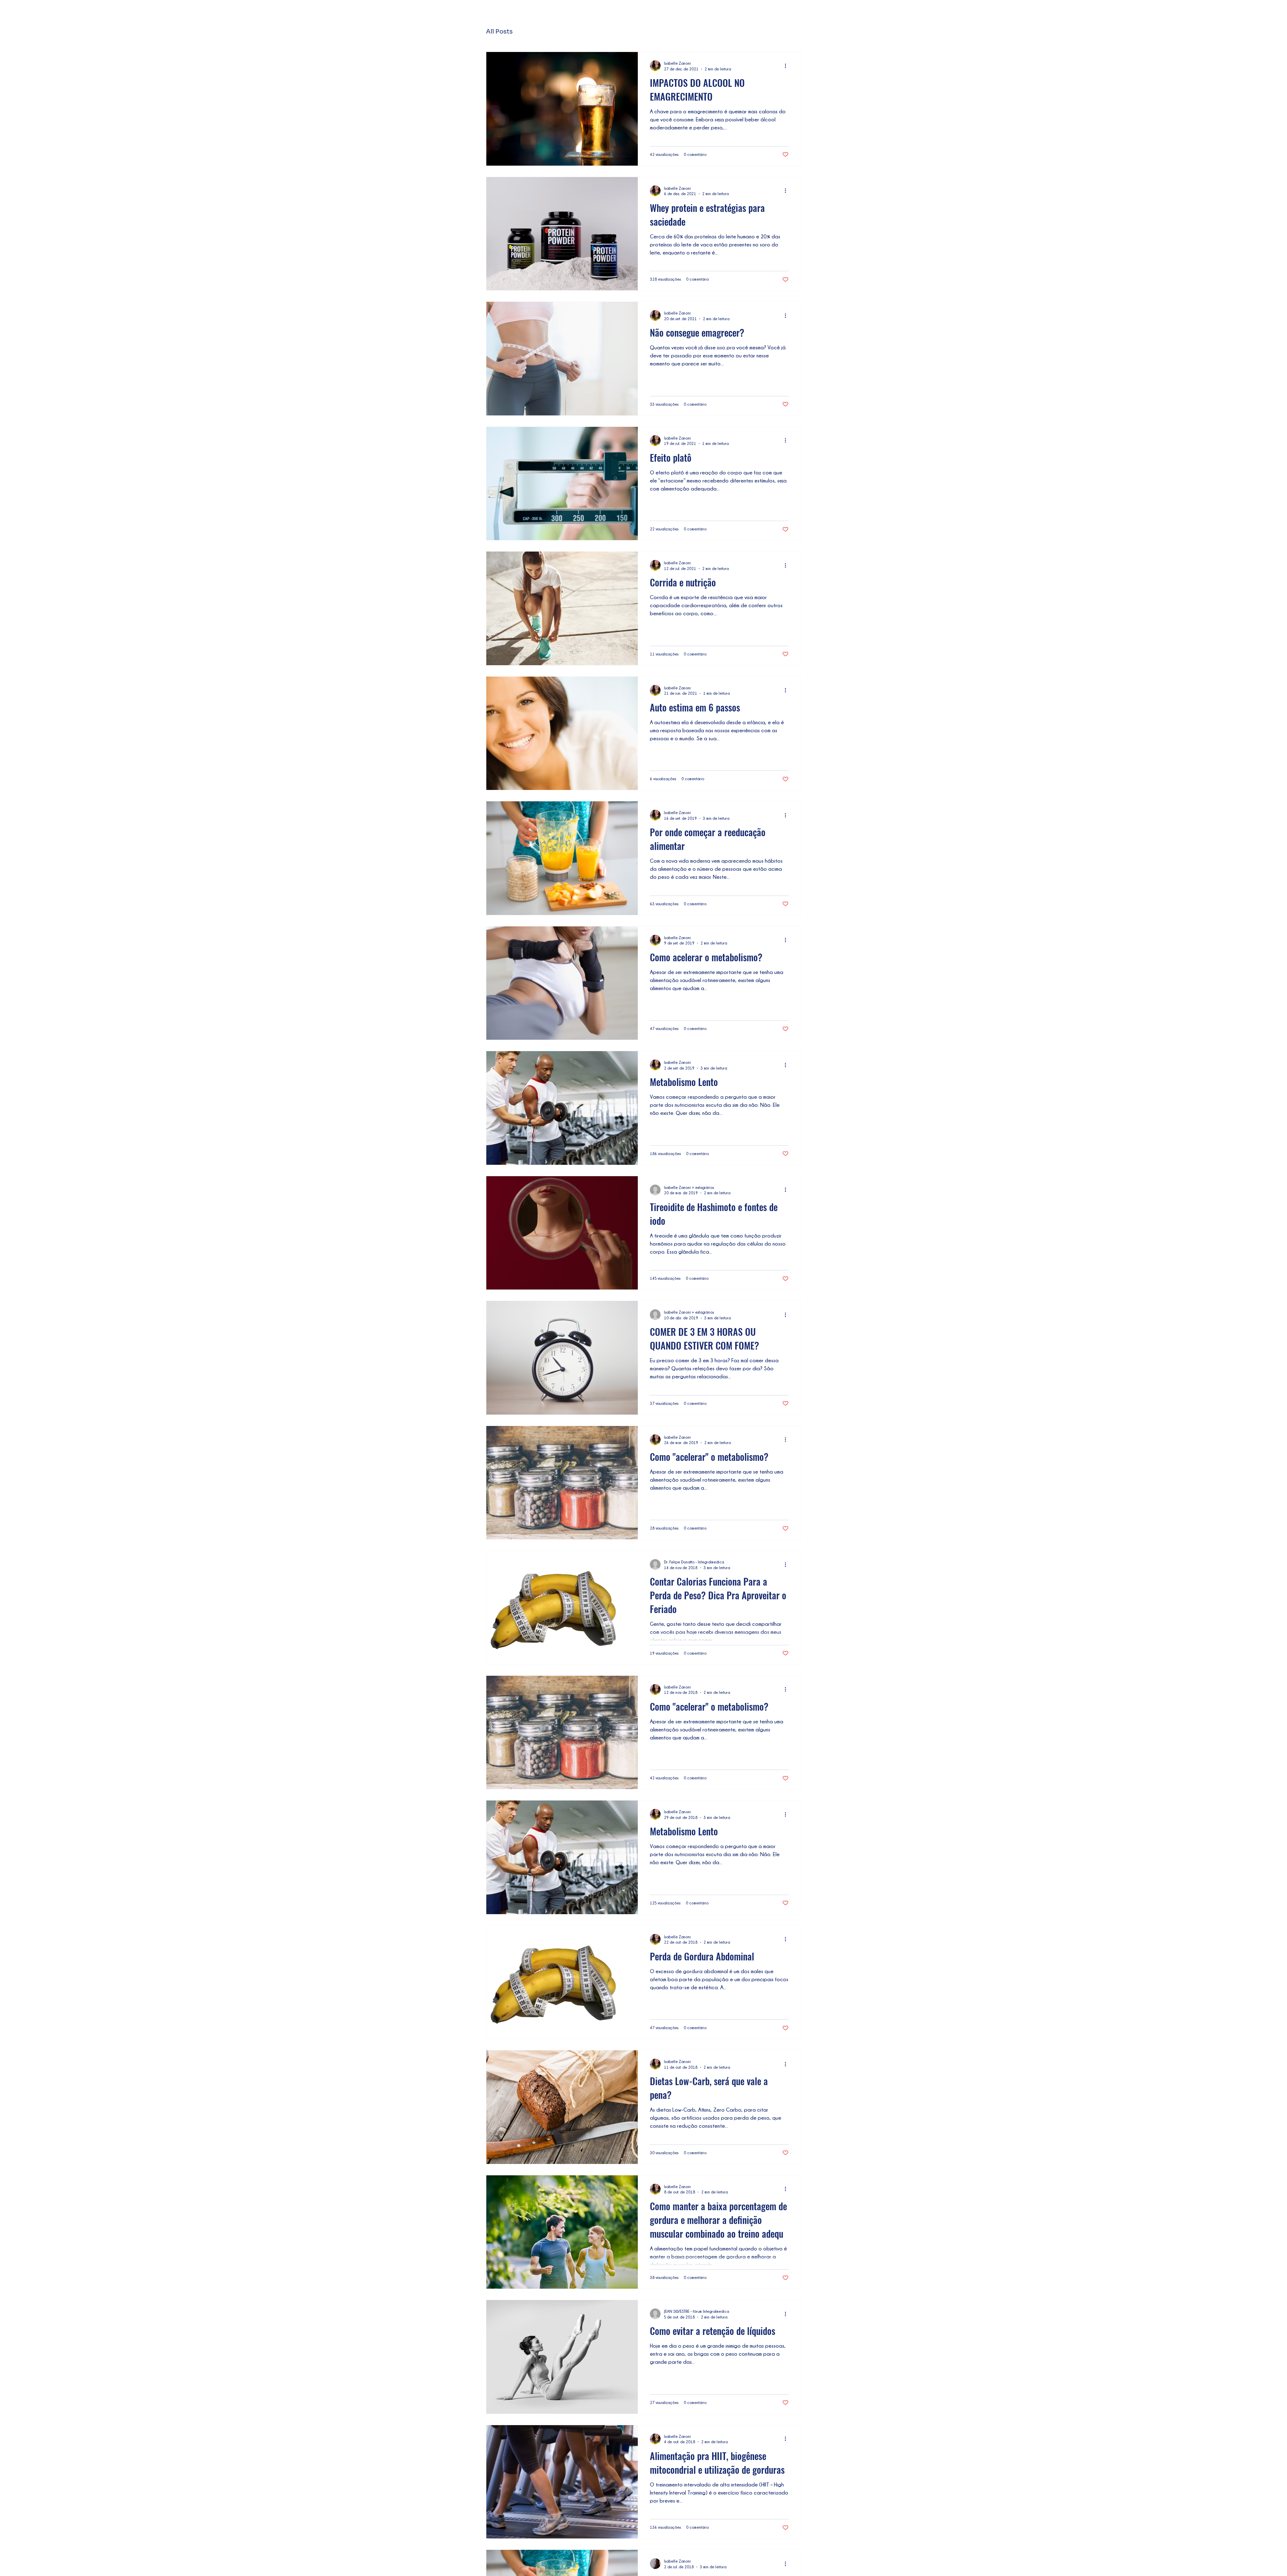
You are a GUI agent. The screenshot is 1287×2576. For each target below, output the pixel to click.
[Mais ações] (788, 66)
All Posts (499, 32)
